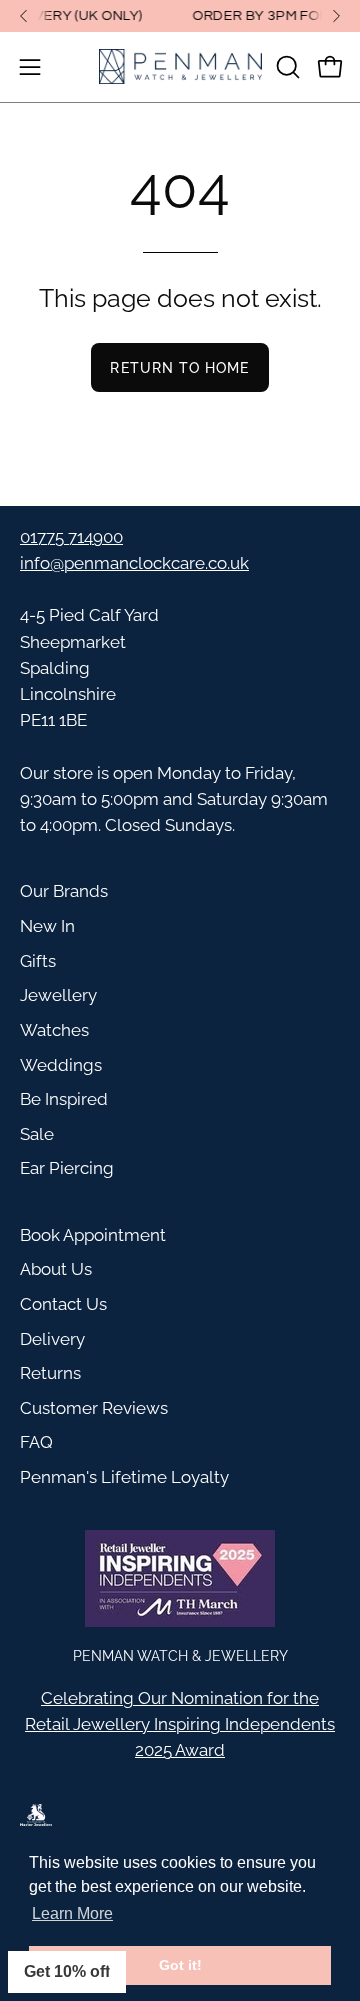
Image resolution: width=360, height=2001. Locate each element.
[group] (180, 16)
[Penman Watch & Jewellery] (180, 67)
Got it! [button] (180, 1965)
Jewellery (58, 995)
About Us (56, 1269)
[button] (286, 67)
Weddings (61, 1065)
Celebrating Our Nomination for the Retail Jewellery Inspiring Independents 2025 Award (180, 1724)
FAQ (36, 1442)
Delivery (52, 1339)
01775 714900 (71, 537)
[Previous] (24, 16)
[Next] (336, 16)
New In (47, 926)
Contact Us (63, 1304)
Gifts (38, 961)
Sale (37, 1134)
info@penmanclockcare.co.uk (134, 563)
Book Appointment (93, 1235)
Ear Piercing (67, 1168)
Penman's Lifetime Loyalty (124, 1477)
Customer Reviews (94, 1408)
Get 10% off (67, 1971)
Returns (50, 1373)
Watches (54, 1030)
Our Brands (64, 891)
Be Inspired (64, 1099)
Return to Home (179, 367)
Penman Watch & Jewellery (180, 1655)
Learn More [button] (72, 1913)
